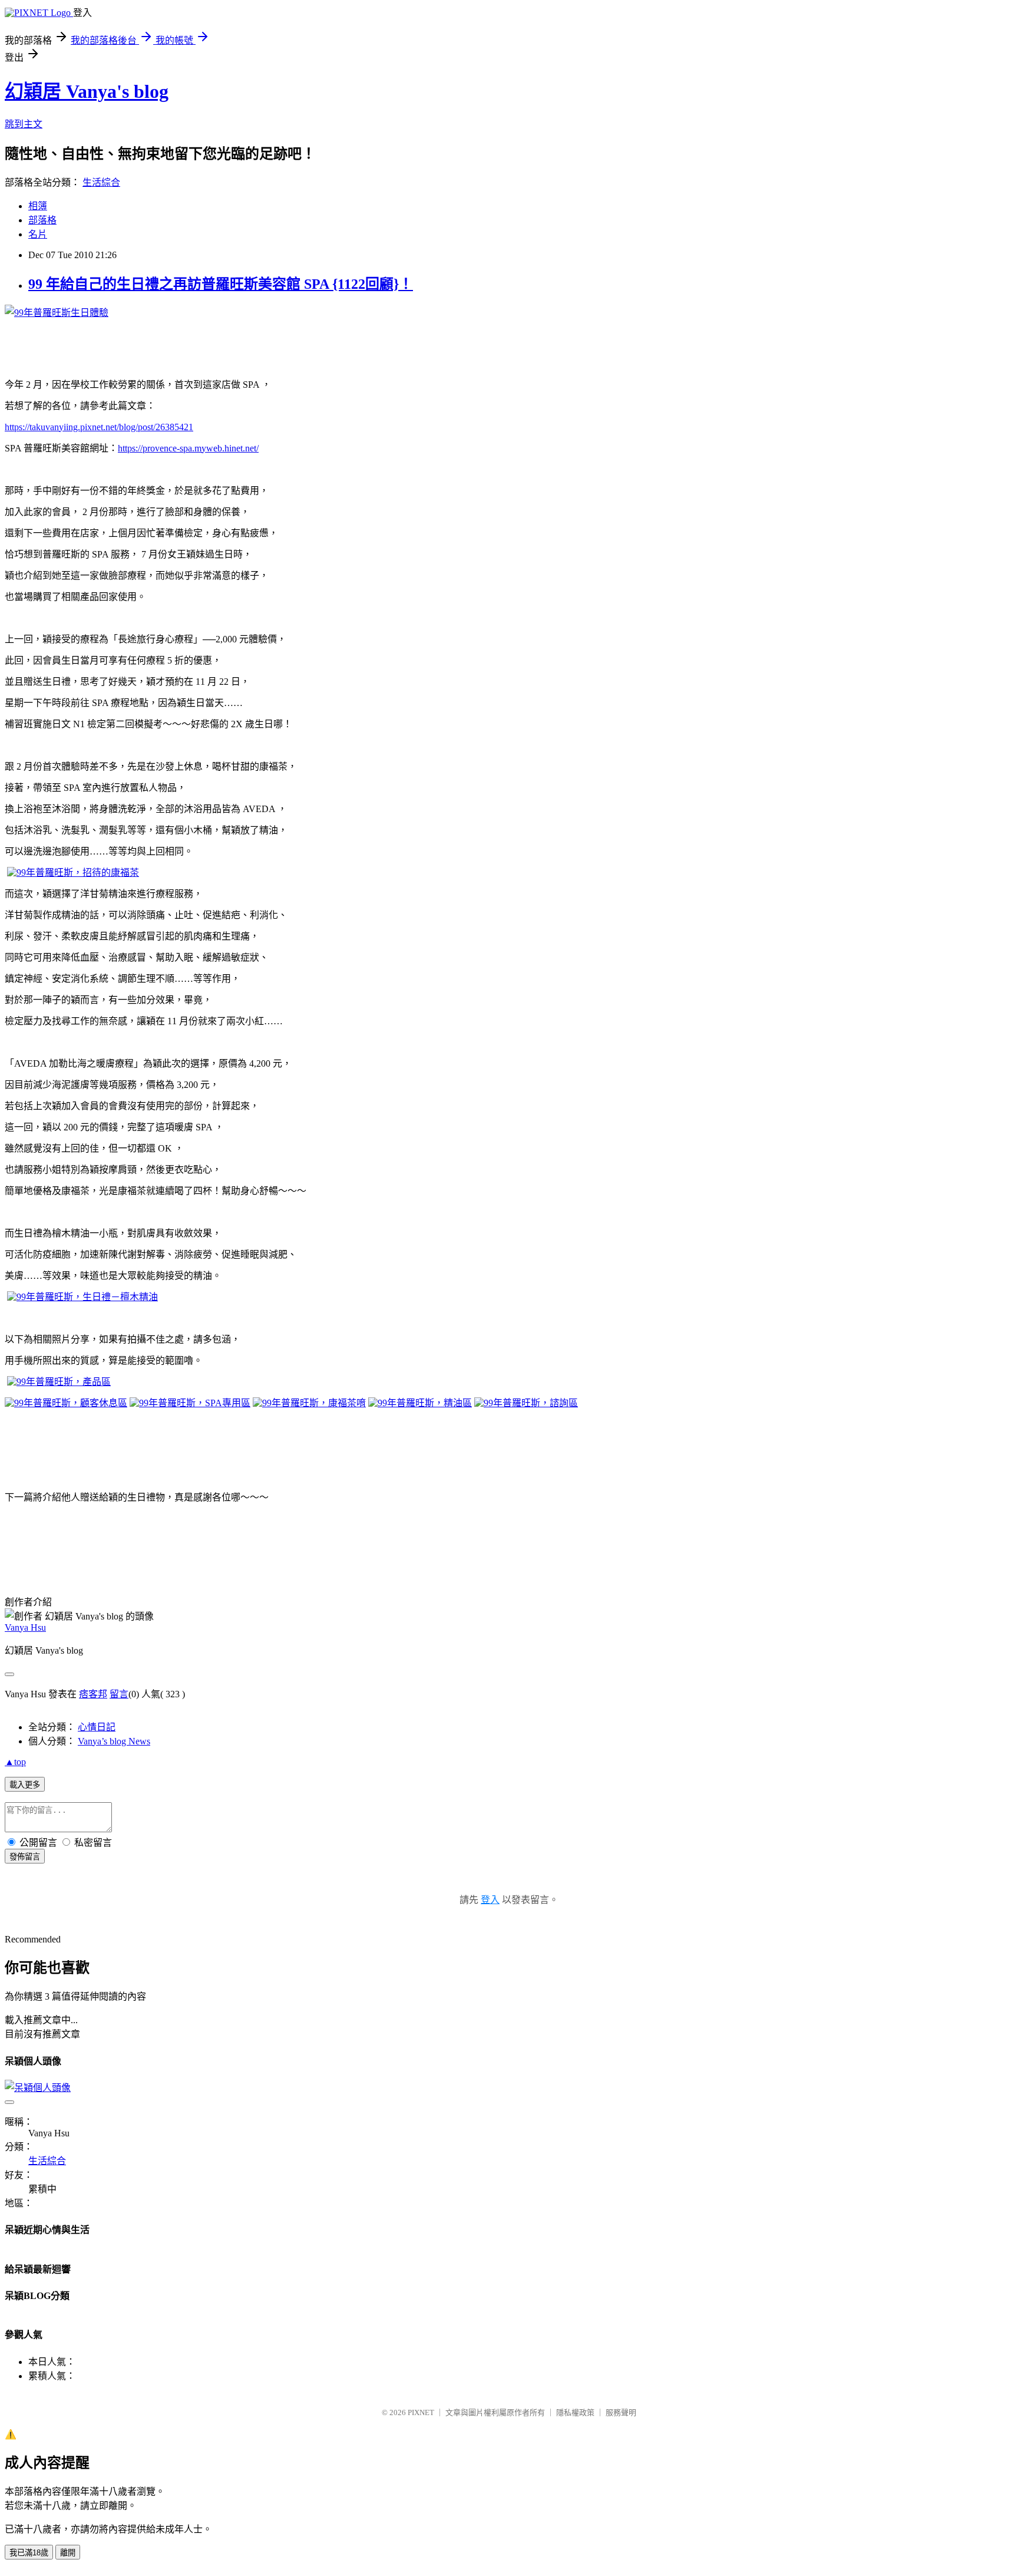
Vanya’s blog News (114, 1741)
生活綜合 (101, 182)
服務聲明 (621, 2412)
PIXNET (421, 2412)
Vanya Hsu (25, 1627)
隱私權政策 (575, 2412)
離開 (68, 2553)
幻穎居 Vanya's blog (87, 91)
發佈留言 (25, 1857)
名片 (38, 234)
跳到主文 (24, 124)
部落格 (42, 220)
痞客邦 (93, 1694)
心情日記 (97, 1727)
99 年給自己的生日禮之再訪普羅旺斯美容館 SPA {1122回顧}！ (221, 284)
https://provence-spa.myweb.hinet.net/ (188, 448)
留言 (119, 1694)
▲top (15, 1762)
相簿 (38, 206)
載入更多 (25, 1785)
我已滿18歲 (29, 2553)
